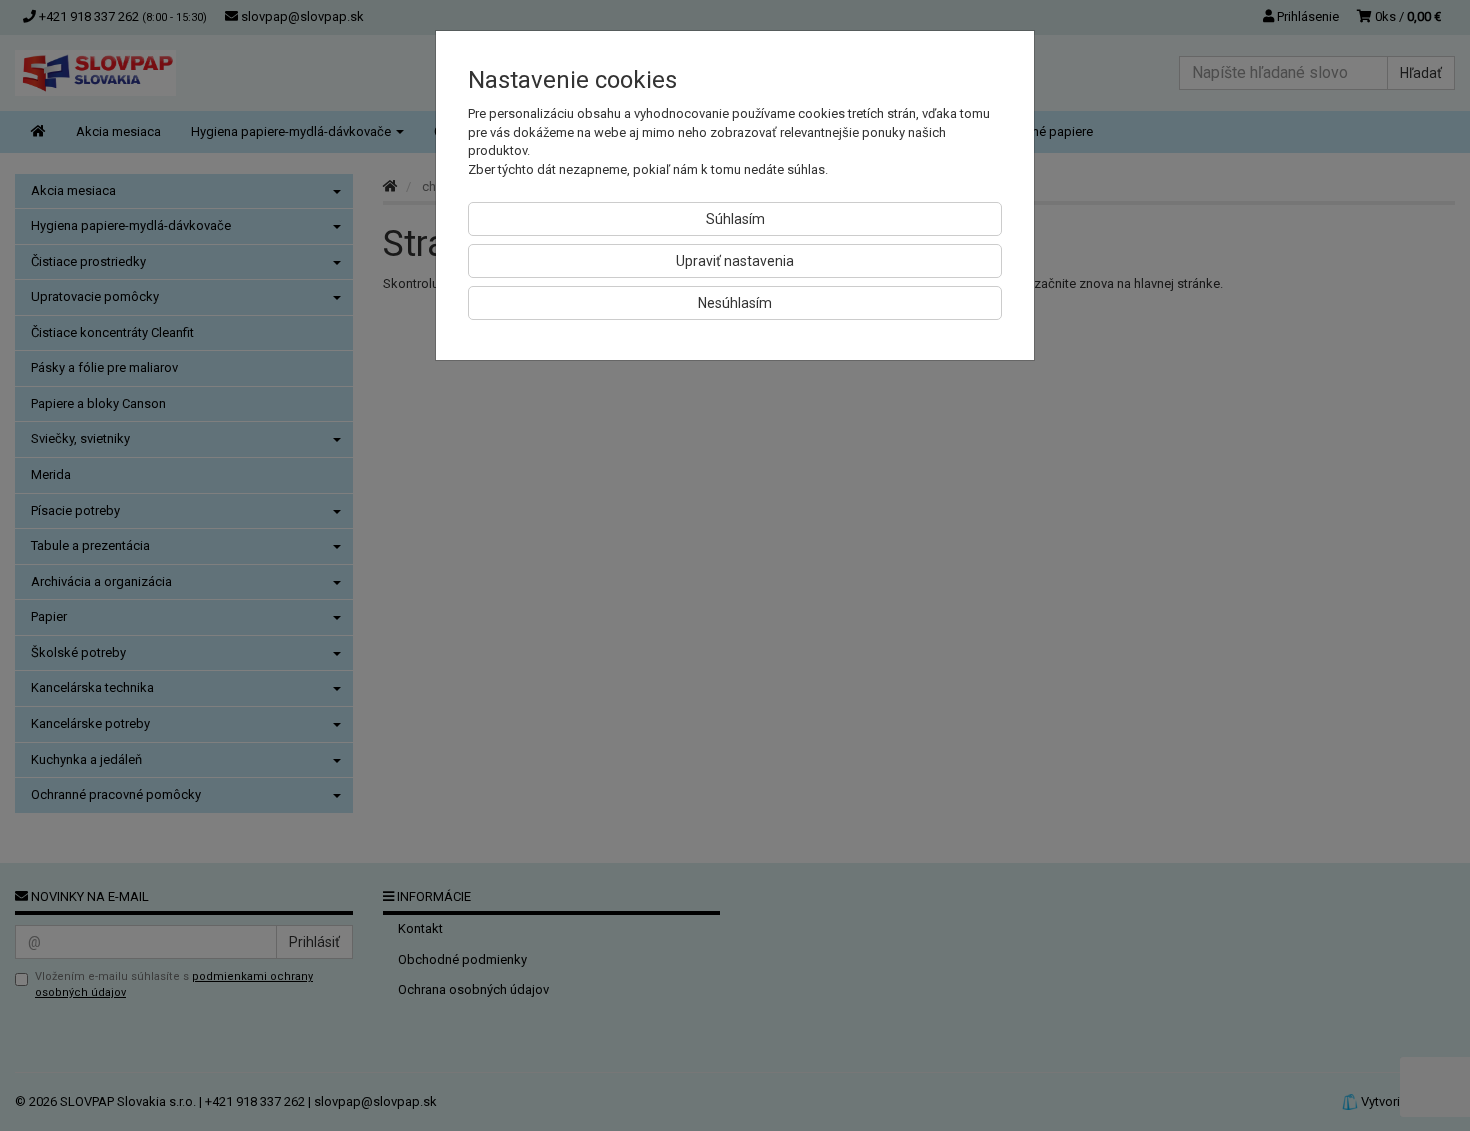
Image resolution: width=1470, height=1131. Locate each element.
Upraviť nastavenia (735, 261)
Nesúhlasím (735, 303)
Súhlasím (735, 219)
